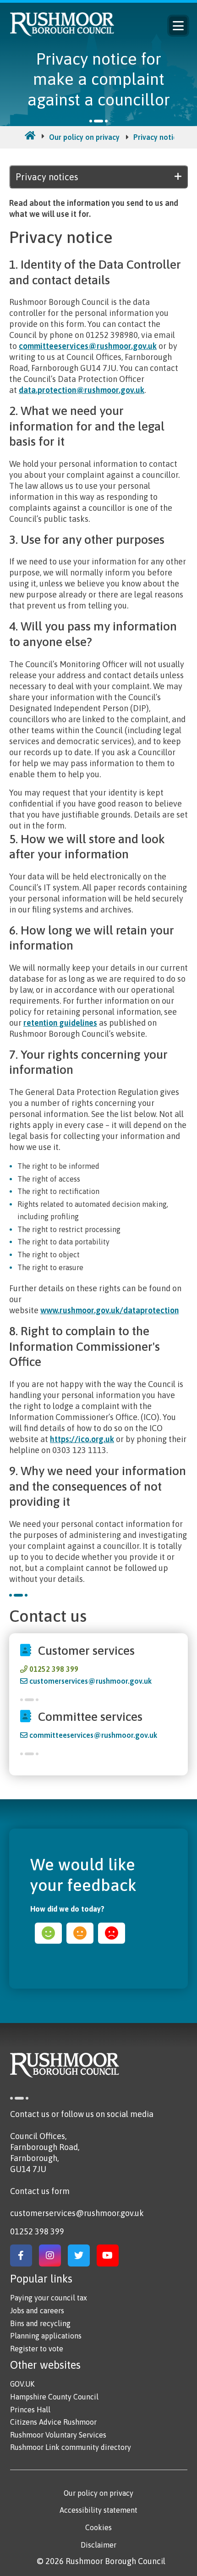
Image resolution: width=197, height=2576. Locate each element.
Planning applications (46, 2336)
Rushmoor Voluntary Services (58, 2435)
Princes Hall (30, 2410)
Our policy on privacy (84, 137)
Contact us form (40, 2191)
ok (80, 1933)
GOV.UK (22, 2384)
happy (48, 1933)
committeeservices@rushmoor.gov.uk (88, 346)
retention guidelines (60, 1023)
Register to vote (37, 2349)
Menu (178, 26)
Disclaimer (98, 2545)
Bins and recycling (40, 2323)
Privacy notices (159, 137)
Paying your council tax (49, 2298)
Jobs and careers (37, 2311)
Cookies (98, 2527)
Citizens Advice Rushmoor (53, 2422)
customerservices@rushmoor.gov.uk (90, 1681)
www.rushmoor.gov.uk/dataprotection (109, 1310)
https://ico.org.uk (82, 1439)
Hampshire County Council (54, 2397)
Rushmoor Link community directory (71, 2447)
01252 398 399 (54, 1669)
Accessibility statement (98, 2510)
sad (112, 1933)
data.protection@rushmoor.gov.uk (82, 390)
